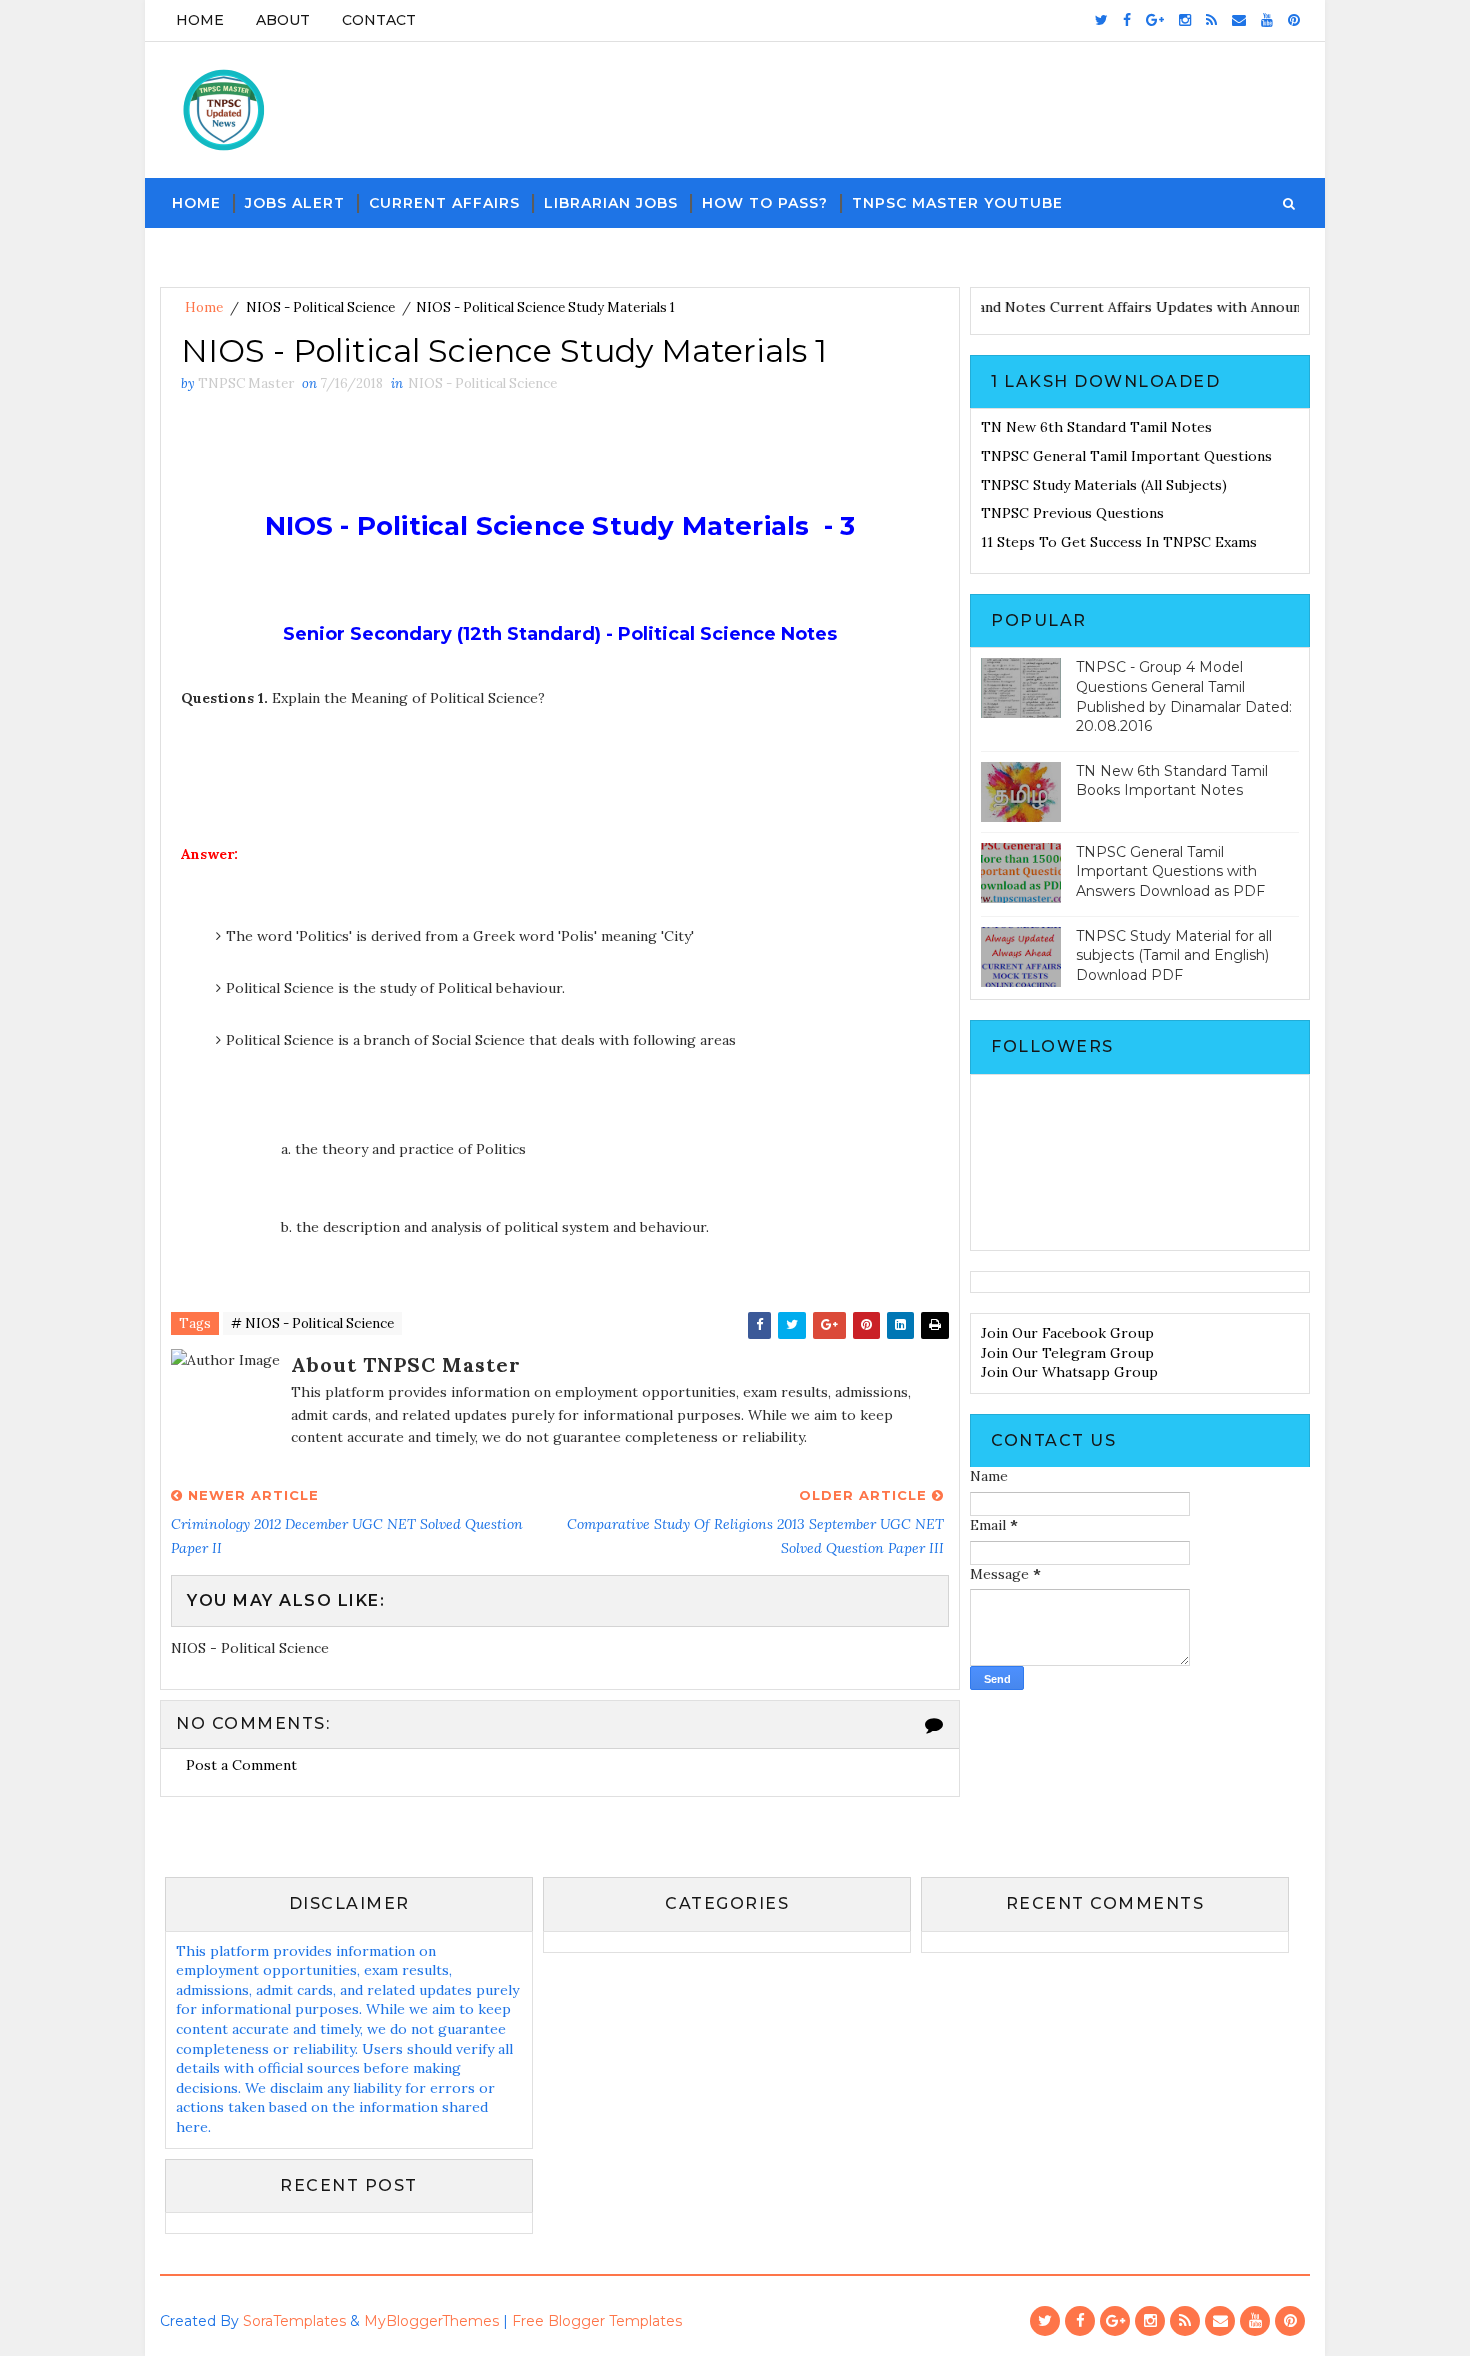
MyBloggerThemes (431, 2321)
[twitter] (1101, 20)
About (283, 20)
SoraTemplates (294, 2321)
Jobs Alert (295, 203)
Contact (379, 20)
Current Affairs (444, 203)
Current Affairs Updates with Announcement (1226, 307)
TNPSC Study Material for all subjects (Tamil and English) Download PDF (1174, 955)
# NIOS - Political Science (312, 1323)
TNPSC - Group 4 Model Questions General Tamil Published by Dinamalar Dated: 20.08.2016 (1184, 696)
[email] (1239, 20)
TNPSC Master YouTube (957, 203)
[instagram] (1185, 20)
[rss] (1211, 20)
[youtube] (1267, 20)
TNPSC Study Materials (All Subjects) (1104, 485)
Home (200, 20)
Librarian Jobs (611, 203)
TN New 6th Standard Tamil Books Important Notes (1172, 781)
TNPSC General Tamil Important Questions (1126, 456)
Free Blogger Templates (597, 2321)
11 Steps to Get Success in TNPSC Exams (1119, 542)
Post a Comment (241, 1765)
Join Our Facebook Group (1067, 1333)
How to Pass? (765, 203)
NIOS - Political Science (320, 307)
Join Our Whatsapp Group (1069, 1372)
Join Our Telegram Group (1067, 1353)
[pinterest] (1294, 20)
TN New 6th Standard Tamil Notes (1096, 427)
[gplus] (1155, 20)
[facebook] (1127, 20)
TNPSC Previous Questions (1072, 513)
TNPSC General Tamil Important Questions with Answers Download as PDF (1170, 871)
